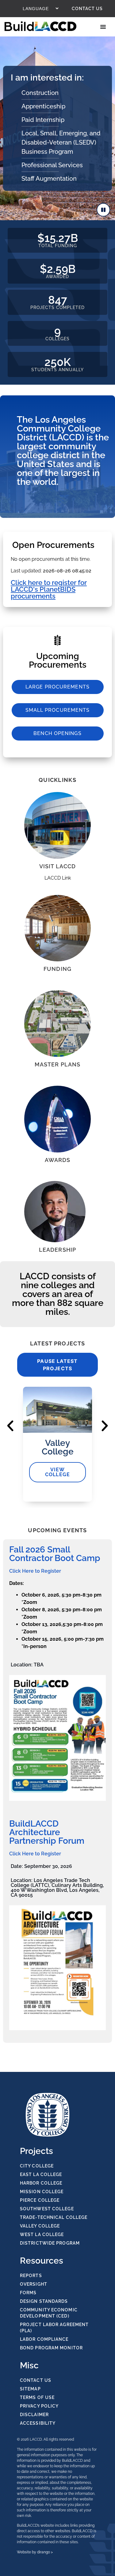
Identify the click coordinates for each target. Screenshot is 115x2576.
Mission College (42, 2192)
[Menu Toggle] (104, 27)
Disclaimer (34, 2415)
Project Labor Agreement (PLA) (54, 2328)
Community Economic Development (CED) (49, 2313)
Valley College (40, 2226)
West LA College (42, 2235)
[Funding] (58, 928)
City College (37, 2166)
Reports (31, 2276)
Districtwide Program (50, 2243)
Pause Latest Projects (57, 1365)
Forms (28, 2293)
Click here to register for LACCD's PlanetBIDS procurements (49, 589)
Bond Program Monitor (51, 2348)
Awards (58, 1160)
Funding (57, 969)
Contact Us (87, 9)
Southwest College (47, 2209)
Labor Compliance (44, 2339)
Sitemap (30, 2389)
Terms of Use (37, 2397)
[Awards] (58, 1119)
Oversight (34, 2284)
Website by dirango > (35, 2552)
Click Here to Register (35, 1571)
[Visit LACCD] (58, 825)
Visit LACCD (57, 866)
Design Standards (44, 2301)
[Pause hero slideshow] (103, 210)
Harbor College (41, 2183)
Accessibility (38, 2423)
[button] (10, 1426)
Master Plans (57, 1064)
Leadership (57, 1250)
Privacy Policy (39, 2406)
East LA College (41, 2174)
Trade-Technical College (54, 2217)
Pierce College (40, 2200)
